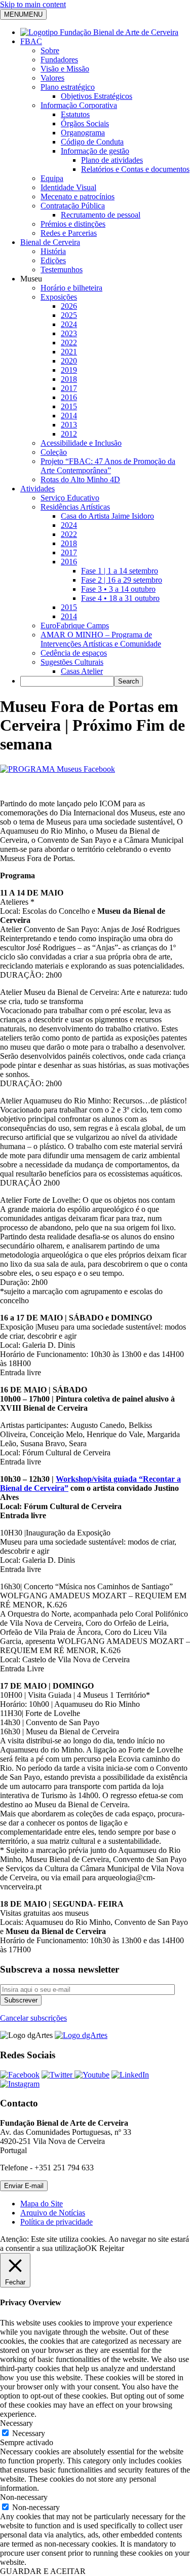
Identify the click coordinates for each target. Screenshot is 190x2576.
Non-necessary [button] (24, 2497)
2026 (69, 306)
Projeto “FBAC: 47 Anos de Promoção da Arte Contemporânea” (108, 466)
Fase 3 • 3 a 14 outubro (118, 589)
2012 (69, 434)
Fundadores (59, 60)
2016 (69, 397)
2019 (69, 370)
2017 (69, 388)
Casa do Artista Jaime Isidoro (107, 516)
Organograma (83, 133)
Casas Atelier (82, 671)
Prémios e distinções (73, 224)
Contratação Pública (73, 206)
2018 (69, 379)
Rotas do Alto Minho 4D (80, 479)
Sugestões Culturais (72, 662)
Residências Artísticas (75, 507)
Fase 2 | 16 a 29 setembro (122, 580)
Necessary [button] (16, 2423)
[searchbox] (67, 681)
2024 (69, 324)
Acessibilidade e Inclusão (81, 443)
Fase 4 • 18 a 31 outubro (120, 598)
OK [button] (91, 2248)
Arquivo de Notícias (53, 2213)
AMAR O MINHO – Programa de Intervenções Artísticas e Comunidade (101, 639)
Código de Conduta (92, 142)
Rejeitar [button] (112, 2248)
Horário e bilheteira (71, 288)
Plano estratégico (68, 87)
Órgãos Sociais (85, 123)
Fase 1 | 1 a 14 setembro (120, 571)
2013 (69, 425)
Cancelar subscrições (33, 2018)
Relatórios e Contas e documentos (135, 169)
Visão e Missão (65, 69)
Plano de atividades (112, 160)
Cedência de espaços (74, 653)
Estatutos (75, 114)
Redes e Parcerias (69, 233)
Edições (53, 260)
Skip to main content (33, 4)
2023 (69, 333)
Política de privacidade (56, 2222)
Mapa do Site (42, 2204)
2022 (69, 343)
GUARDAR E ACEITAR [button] (43, 2571)
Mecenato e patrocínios (78, 196)
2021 (69, 352)
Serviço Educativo (70, 498)
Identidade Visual (68, 187)
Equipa (52, 178)
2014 (69, 416)
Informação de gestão (95, 151)
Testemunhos (62, 270)
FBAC (31, 41)
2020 (69, 361)
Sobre (50, 50)
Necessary (29, 2433)
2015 (69, 406)
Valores (52, 78)
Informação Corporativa (79, 105)
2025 (69, 315)
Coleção (54, 452)
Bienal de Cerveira (50, 242)
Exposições (59, 297)
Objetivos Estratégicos (97, 96)
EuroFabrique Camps (75, 625)
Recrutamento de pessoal (101, 215)
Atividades (37, 489)
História (53, 251)
